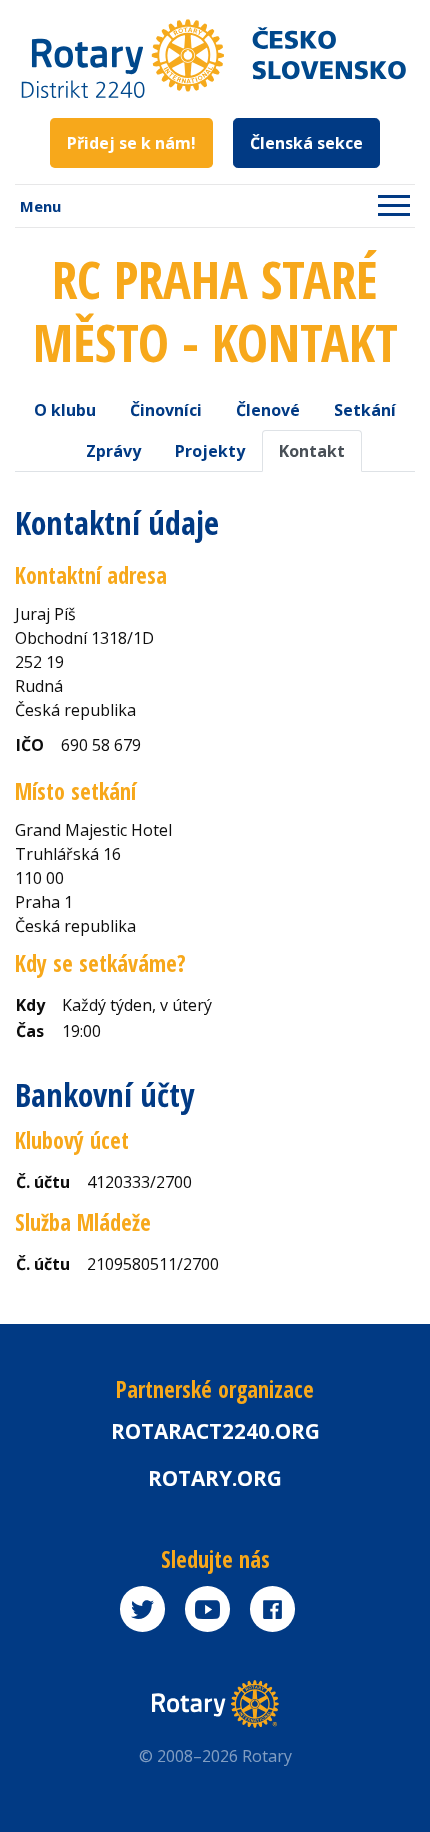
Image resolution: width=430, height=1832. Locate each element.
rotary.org (215, 1478)
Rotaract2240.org (215, 1431)
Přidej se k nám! (131, 143)
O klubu (65, 410)
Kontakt (312, 451)
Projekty (210, 451)
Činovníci (166, 410)
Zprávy (113, 451)
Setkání (365, 410)
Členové (268, 410)
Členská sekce (306, 143)
